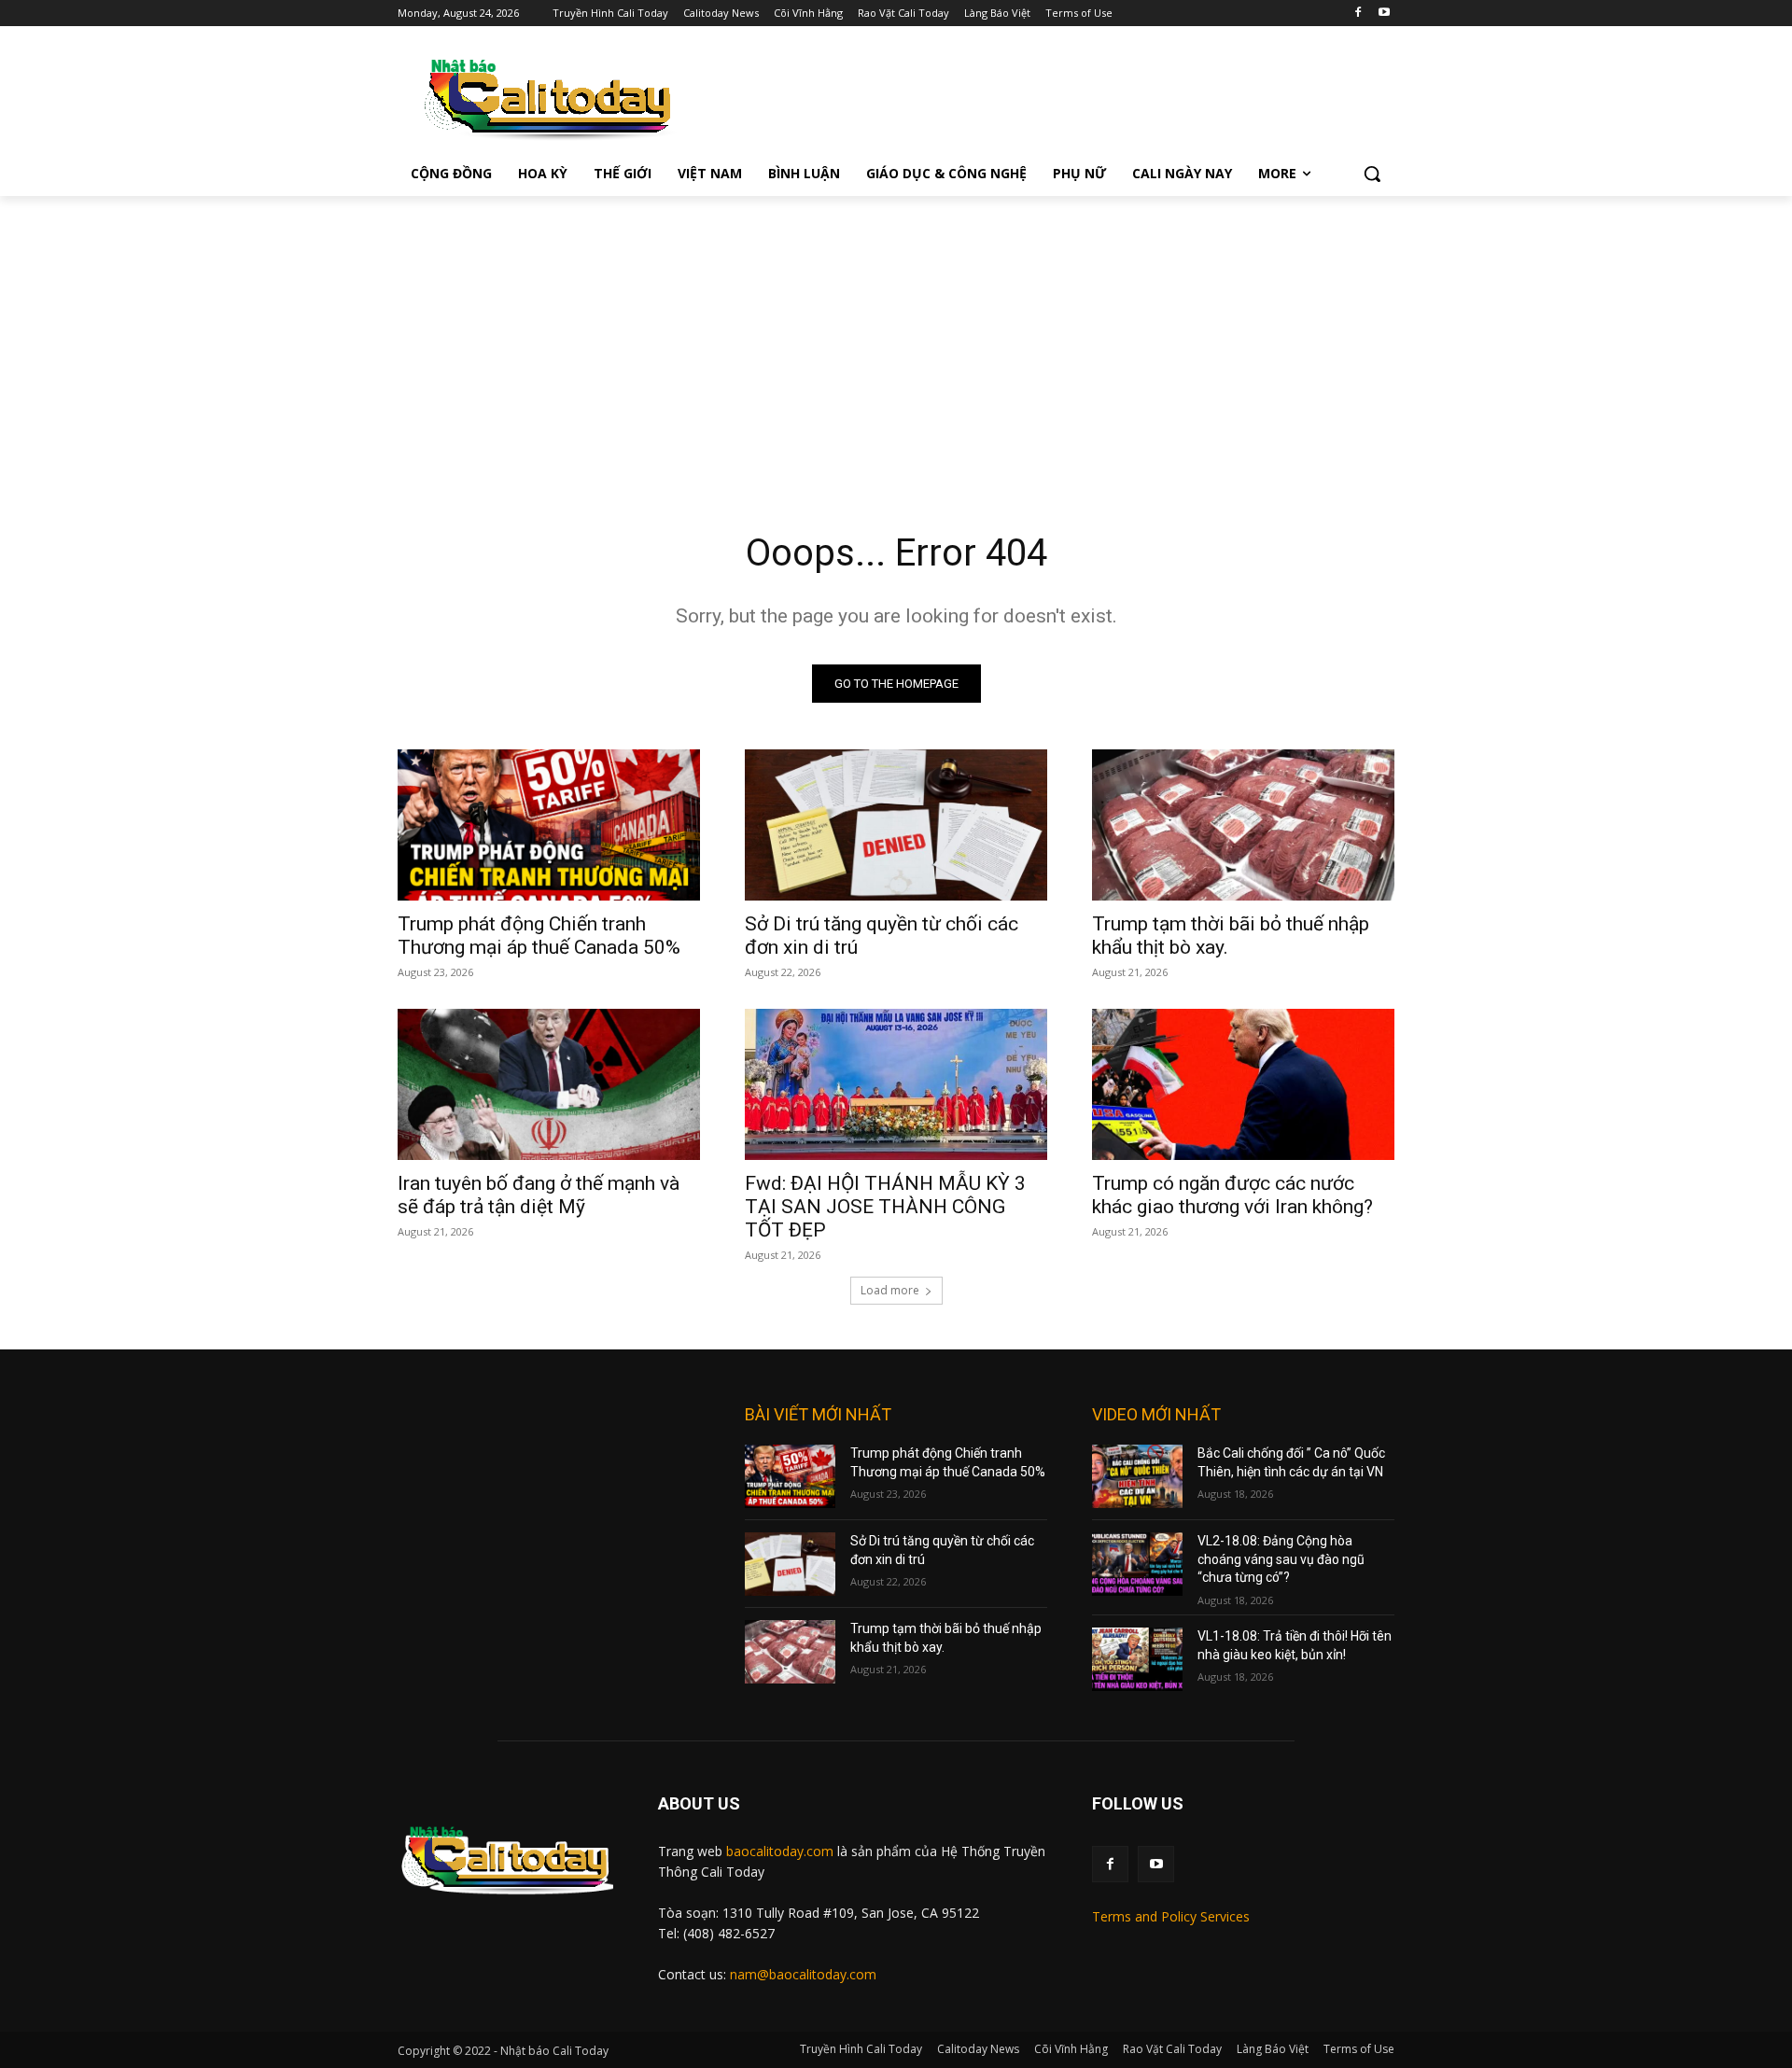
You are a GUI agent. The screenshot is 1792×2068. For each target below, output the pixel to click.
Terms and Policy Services (1171, 1916)
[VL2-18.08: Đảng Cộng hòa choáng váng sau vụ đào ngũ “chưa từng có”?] (1137, 1564)
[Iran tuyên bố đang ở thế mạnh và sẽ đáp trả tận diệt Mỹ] (549, 1084)
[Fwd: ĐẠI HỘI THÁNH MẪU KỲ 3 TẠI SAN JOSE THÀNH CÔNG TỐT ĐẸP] (896, 1084)
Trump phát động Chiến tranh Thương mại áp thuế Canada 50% (539, 936)
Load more (890, 1290)
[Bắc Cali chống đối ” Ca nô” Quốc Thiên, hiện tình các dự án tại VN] (1137, 1476)
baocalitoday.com (780, 1851)
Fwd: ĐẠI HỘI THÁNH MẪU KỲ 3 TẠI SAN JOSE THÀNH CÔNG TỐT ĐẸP (885, 1207)
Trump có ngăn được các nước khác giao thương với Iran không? (1232, 1195)
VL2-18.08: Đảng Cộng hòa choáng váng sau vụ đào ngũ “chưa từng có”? (1281, 1559)
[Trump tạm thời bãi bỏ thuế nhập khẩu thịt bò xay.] (1243, 825)
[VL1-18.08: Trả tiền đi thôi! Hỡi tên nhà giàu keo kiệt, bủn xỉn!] (1137, 1659)
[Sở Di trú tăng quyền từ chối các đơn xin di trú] (896, 825)
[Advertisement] (896, 336)
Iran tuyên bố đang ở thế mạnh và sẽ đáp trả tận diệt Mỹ (539, 1195)
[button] (1372, 174)
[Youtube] (1384, 14)
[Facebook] (1358, 14)
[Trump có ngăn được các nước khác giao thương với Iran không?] (1243, 1084)
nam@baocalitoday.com (803, 1974)
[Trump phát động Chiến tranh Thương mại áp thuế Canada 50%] (549, 825)
